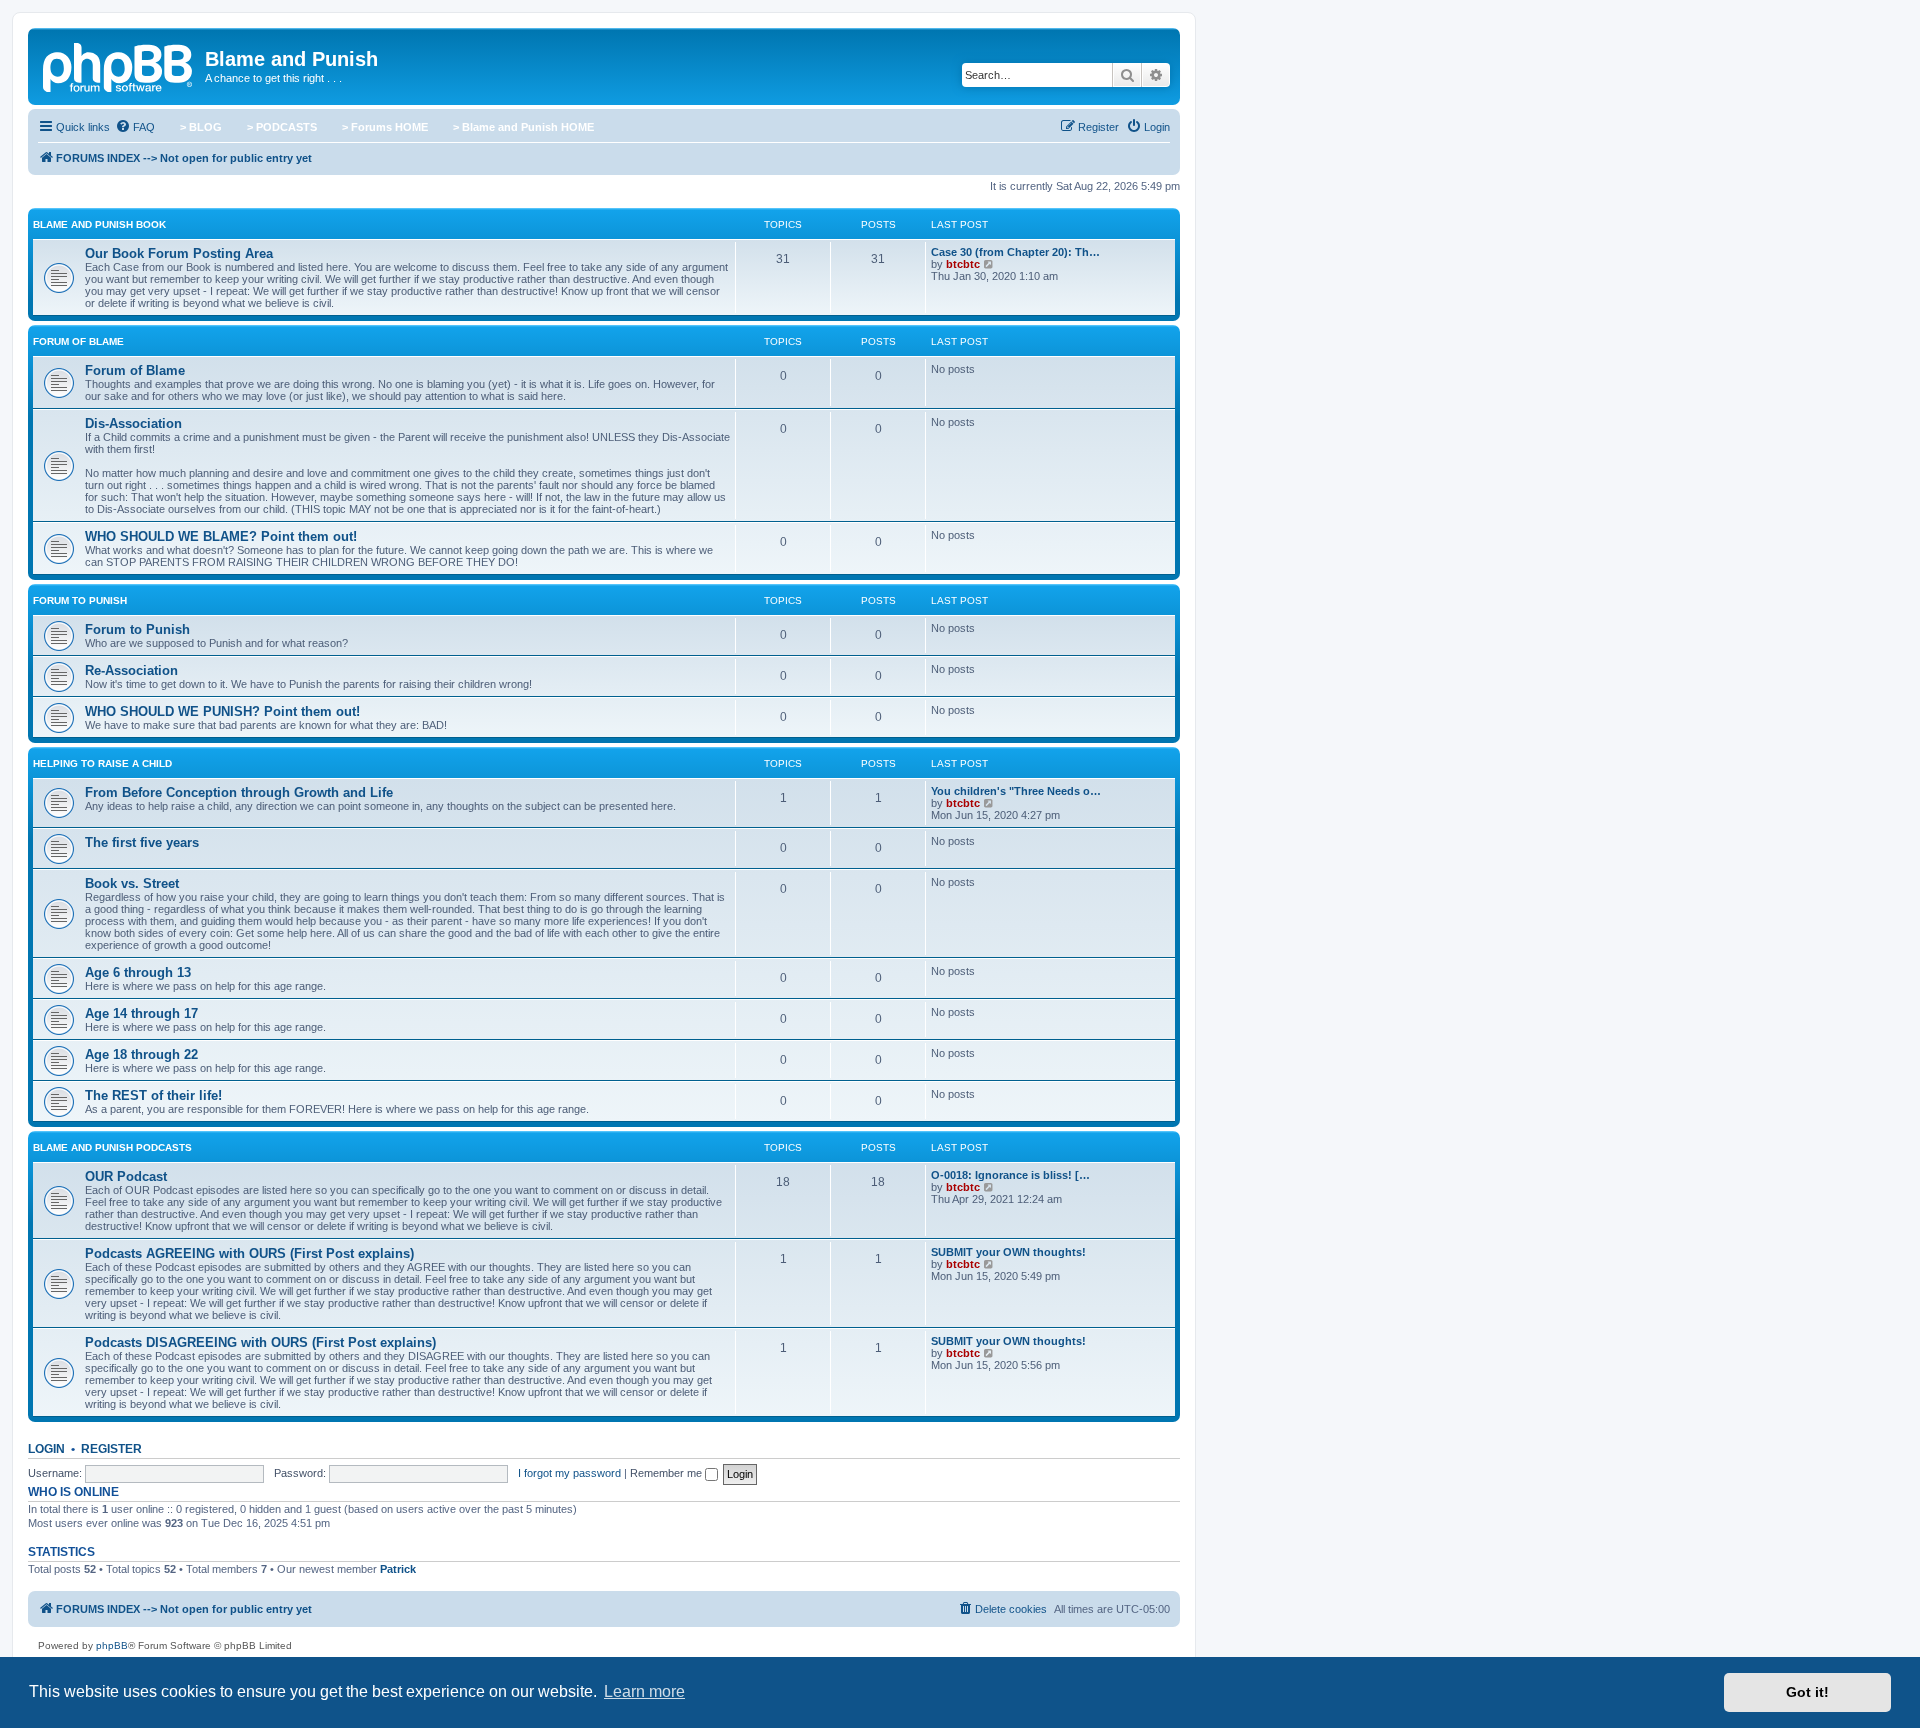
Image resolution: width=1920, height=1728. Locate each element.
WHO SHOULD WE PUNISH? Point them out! (222, 711)
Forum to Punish (80, 600)
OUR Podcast (126, 1176)
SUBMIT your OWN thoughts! (1008, 1252)
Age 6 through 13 (138, 972)
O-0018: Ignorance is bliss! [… (1010, 1175)
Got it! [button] (1807, 1692)
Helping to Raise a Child (102, 763)
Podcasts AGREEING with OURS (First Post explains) (249, 1253)
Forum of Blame (78, 341)
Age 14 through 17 (141, 1013)
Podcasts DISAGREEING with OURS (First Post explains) (260, 1342)
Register (111, 1449)
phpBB (112, 1645)
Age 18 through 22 (141, 1054)
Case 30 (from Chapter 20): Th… (1015, 252)
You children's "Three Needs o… (1016, 791)
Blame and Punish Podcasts (112, 1147)
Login (46, 1449)
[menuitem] (135, 127)
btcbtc (963, 264)
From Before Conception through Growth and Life (239, 792)
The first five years (142, 842)
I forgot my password (569, 1473)
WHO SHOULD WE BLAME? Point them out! (221, 536)
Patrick (398, 1569)
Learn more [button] (644, 1691)
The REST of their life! (153, 1095)
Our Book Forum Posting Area (179, 253)
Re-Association (131, 670)
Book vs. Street (132, 883)
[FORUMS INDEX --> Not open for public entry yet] (119, 65)
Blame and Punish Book (99, 224)
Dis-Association (133, 423)
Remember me (667, 1473)
